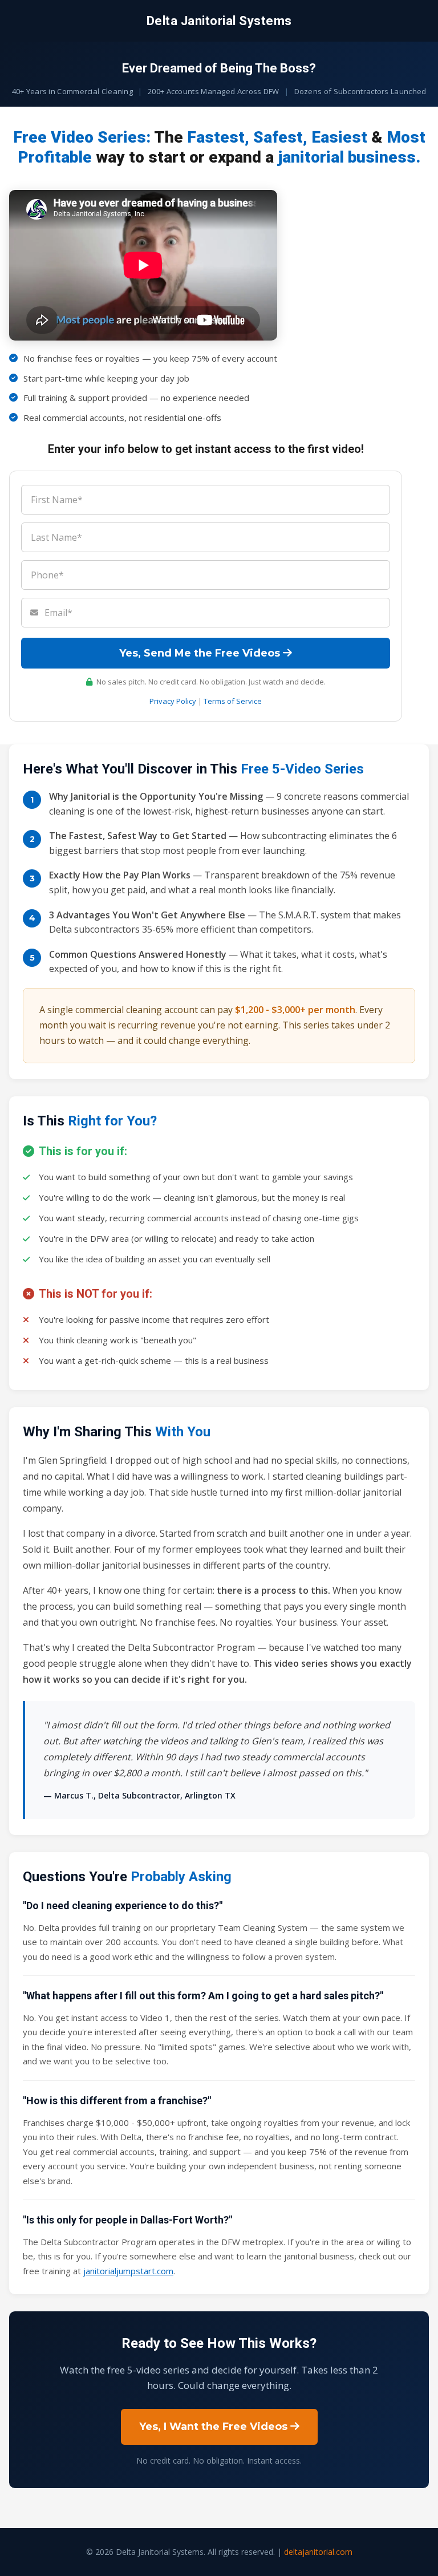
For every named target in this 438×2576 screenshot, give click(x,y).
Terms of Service (233, 701)
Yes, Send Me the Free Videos (201, 653)
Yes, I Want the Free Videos (215, 2427)
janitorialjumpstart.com (128, 2271)
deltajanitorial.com (318, 2552)
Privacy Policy (173, 701)
